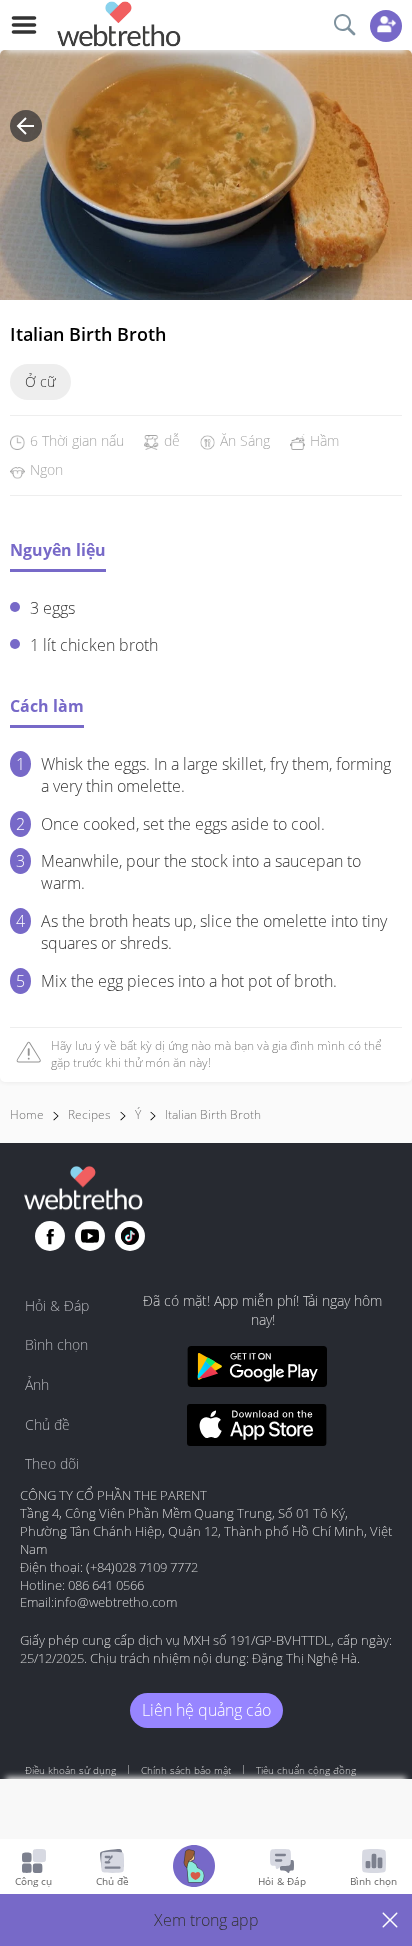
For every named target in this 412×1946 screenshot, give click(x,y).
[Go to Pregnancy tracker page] (194, 1868)
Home (27, 1114)
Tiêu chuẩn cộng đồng (306, 1770)
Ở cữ (40, 381)
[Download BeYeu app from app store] (257, 1427)
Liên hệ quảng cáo (206, 1710)
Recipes (89, 1114)
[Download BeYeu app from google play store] (257, 1369)
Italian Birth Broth (213, 1114)
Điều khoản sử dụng (70, 1770)
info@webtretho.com (115, 1602)
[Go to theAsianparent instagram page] (130, 1236)
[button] (206, 1920)
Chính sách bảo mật (186, 1770)
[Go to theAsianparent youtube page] (90, 1236)
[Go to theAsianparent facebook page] (50, 1236)
